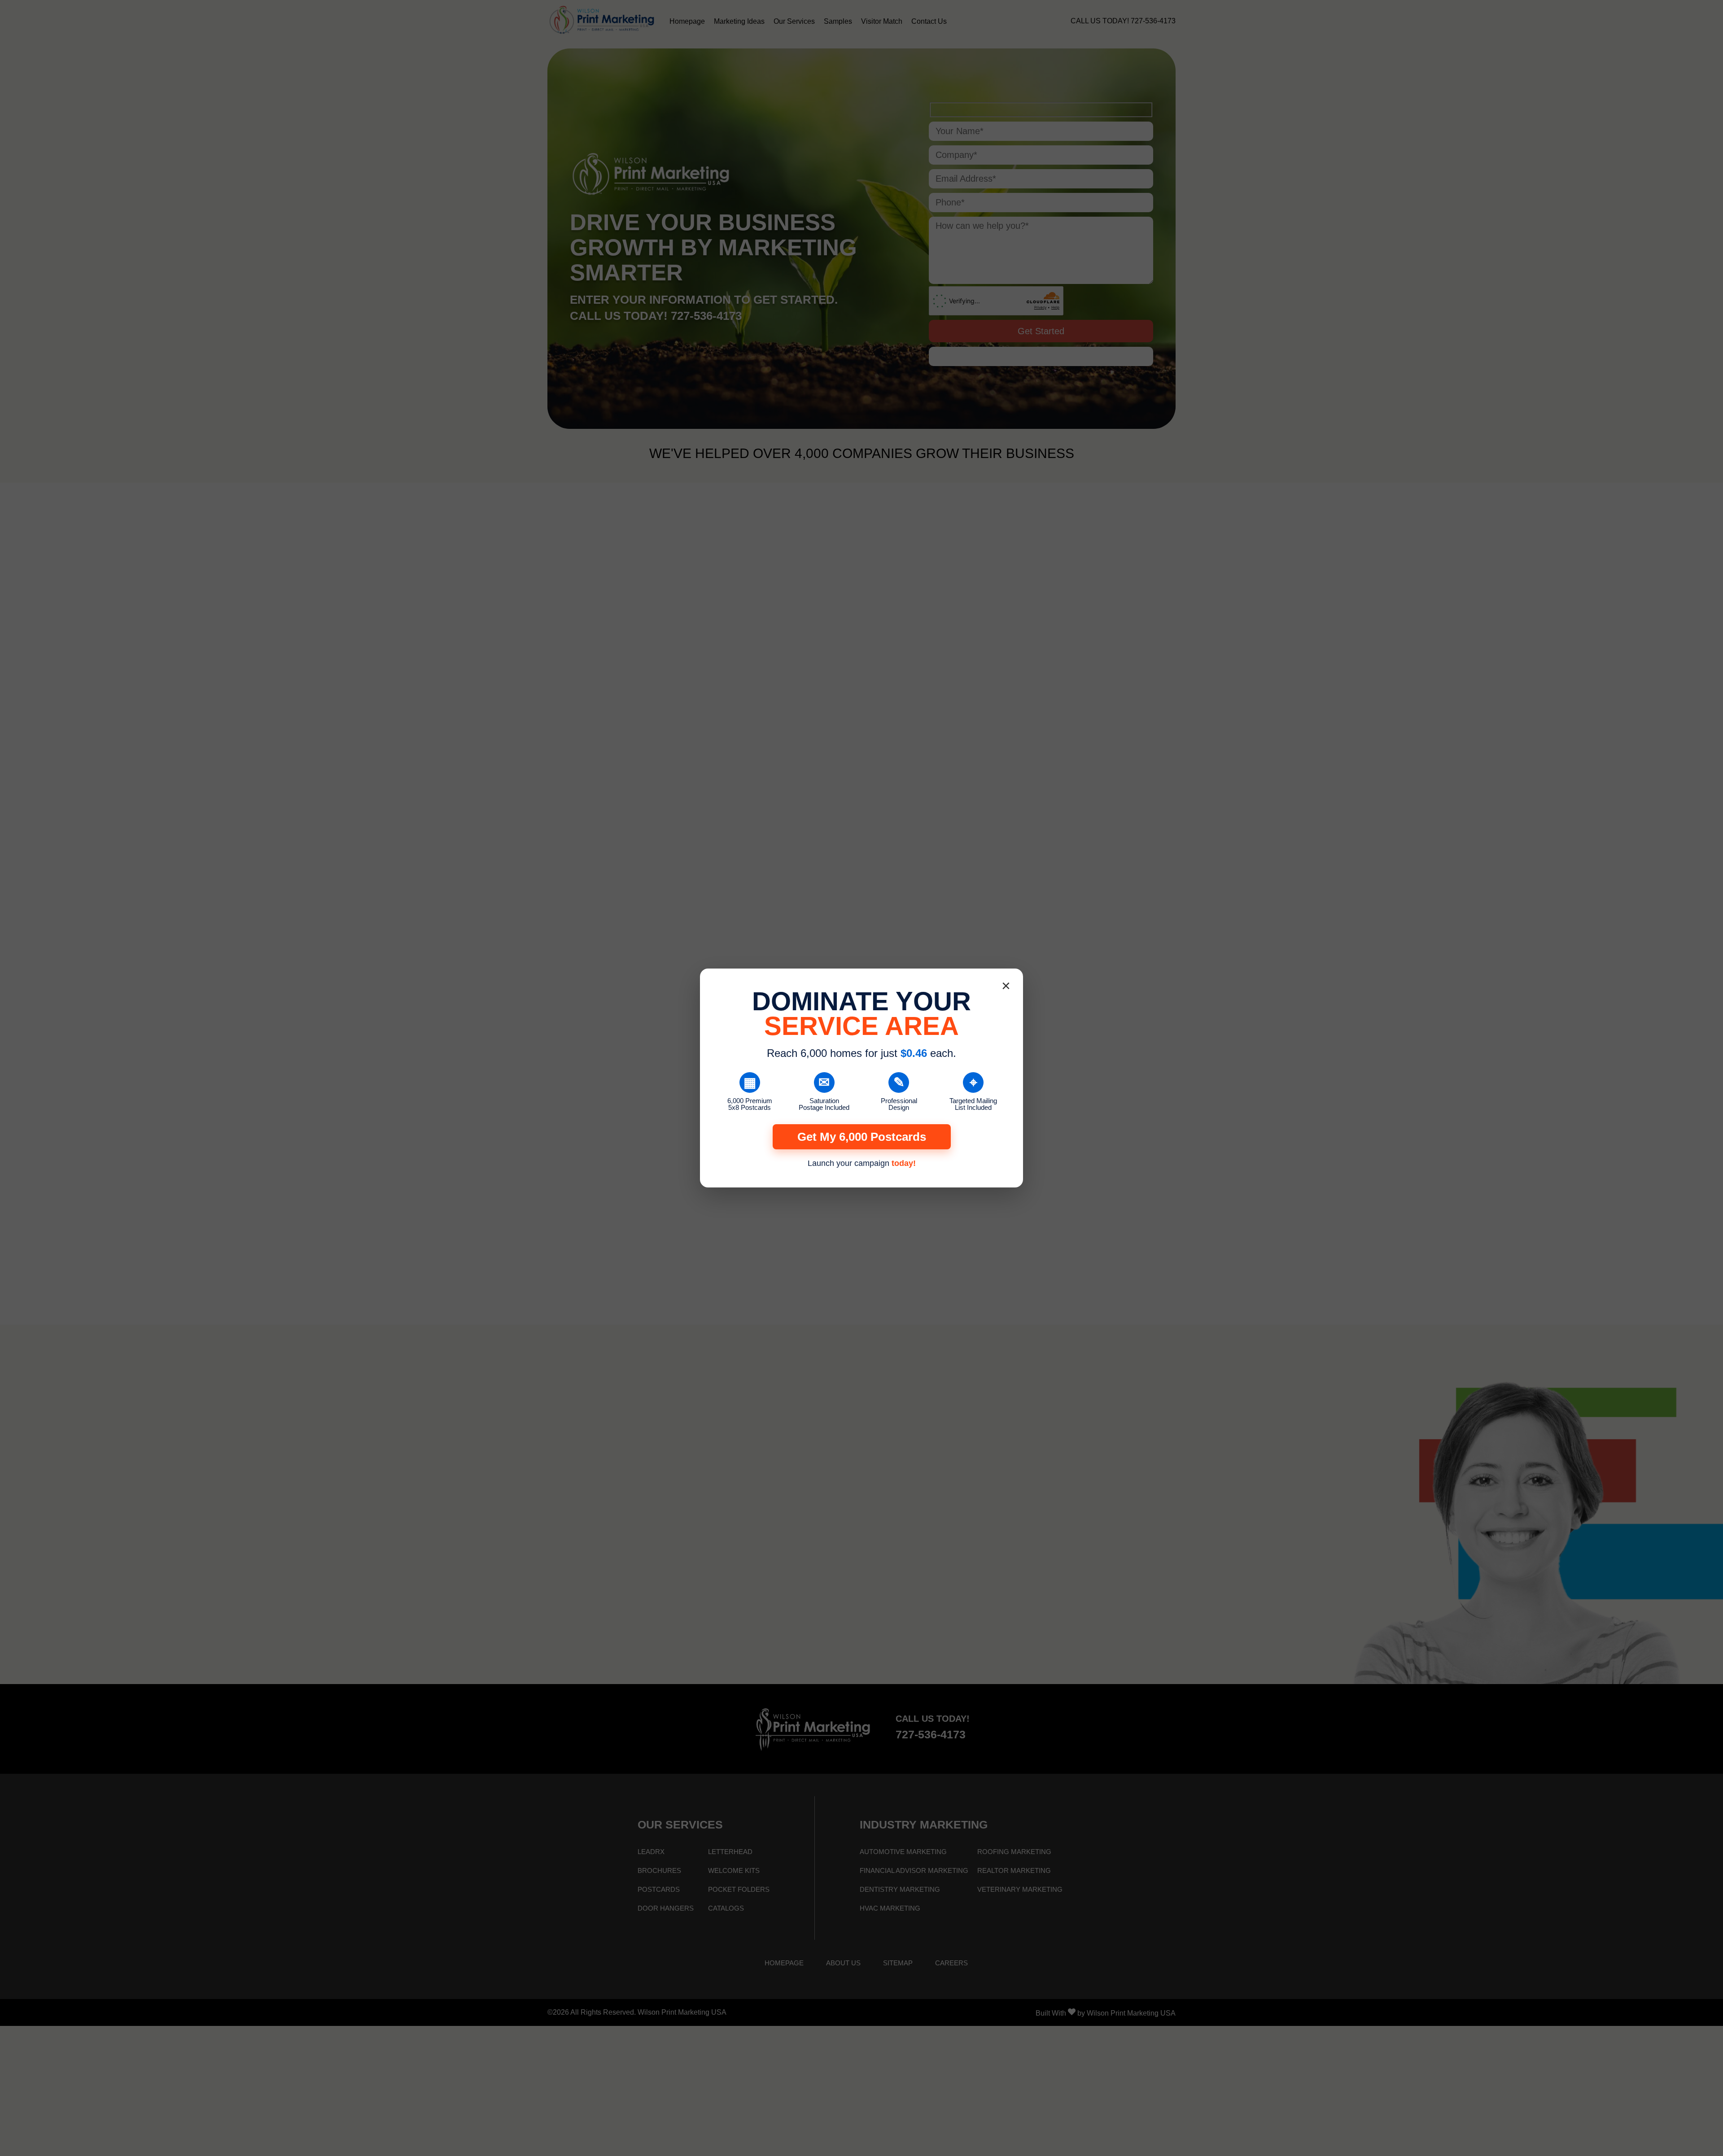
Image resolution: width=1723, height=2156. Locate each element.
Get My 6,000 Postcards (862, 1137)
